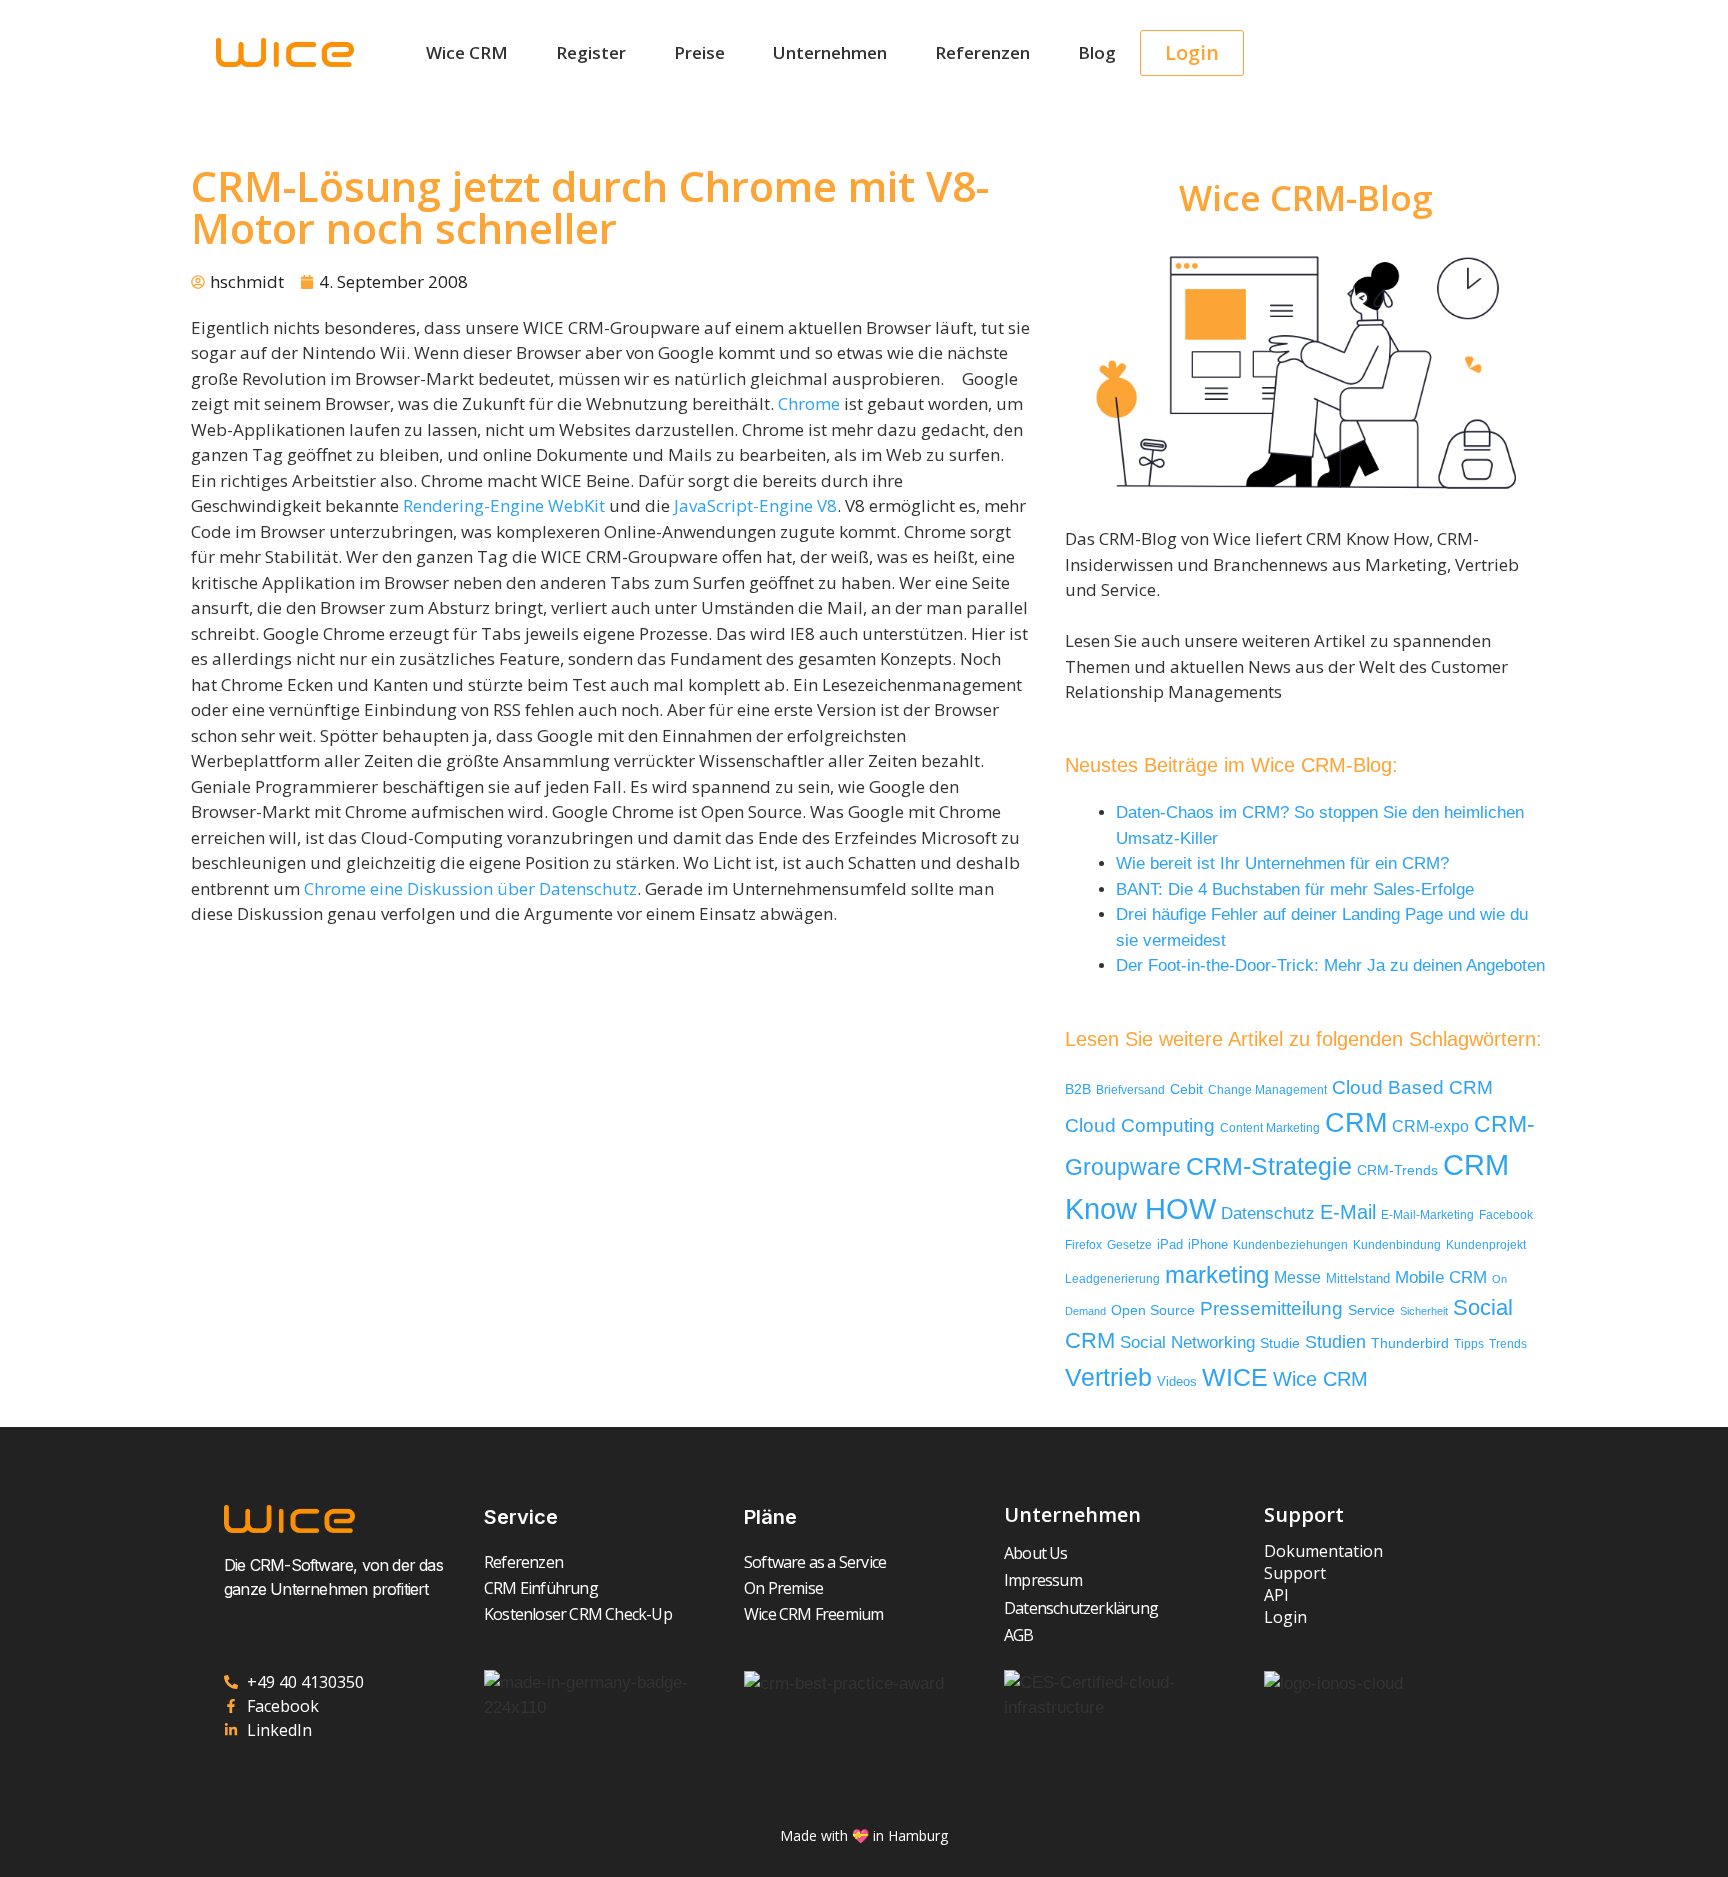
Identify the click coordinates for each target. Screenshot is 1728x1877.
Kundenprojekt (1486, 1244)
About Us (1036, 1553)
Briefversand (1130, 1089)
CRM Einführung (541, 1588)
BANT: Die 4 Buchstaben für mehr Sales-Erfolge (1295, 889)
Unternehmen (830, 52)
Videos (1177, 1381)
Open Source (1153, 1310)
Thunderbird (1410, 1343)
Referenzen (982, 52)
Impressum (1043, 1580)
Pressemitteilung (1271, 1308)
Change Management (1267, 1090)
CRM (1356, 1123)
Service (1371, 1310)
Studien (1335, 1342)
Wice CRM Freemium (813, 1614)
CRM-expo (1430, 1126)
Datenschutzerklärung (1081, 1608)
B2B (1078, 1089)
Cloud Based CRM (1412, 1087)
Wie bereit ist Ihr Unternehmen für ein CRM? (1282, 863)
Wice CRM (467, 52)
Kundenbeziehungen (1290, 1244)
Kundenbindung (1397, 1244)
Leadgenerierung (1112, 1279)
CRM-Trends (1397, 1170)
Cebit (1186, 1089)
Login (1285, 1617)
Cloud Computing (1140, 1125)
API (1276, 1595)
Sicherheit (1424, 1311)
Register (591, 52)
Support (1295, 1573)
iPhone (1208, 1244)
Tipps (1469, 1344)
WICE (1235, 1377)
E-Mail (1348, 1212)
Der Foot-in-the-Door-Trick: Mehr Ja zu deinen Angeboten (1330, 965)
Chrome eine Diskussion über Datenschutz (470, 888)
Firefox (1083, 1245)
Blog (1097, 52)
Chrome (809, 403)
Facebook (1506, 1215)
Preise (699, 52)
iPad (1170, 1244)
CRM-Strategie (1269, 1166)
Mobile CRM (1441, 1277)
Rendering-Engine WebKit (504, 505)
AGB (1019, 1635)
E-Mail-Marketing (1427, 1215)
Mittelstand (1358, 1278)
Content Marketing (1270, 1127)
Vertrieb (1108, 1377)
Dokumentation (1323, 1551)
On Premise (783, 1588)
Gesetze (1129, 1244)
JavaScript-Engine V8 (755, 505)
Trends (1508, 1344)
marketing (1217, 1274)
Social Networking (1187, 1342)
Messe (1297, 1277)
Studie (1280, 1343)
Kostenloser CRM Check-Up (578, 1614)
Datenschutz (1268, 1213)
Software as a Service (815, 1562)
